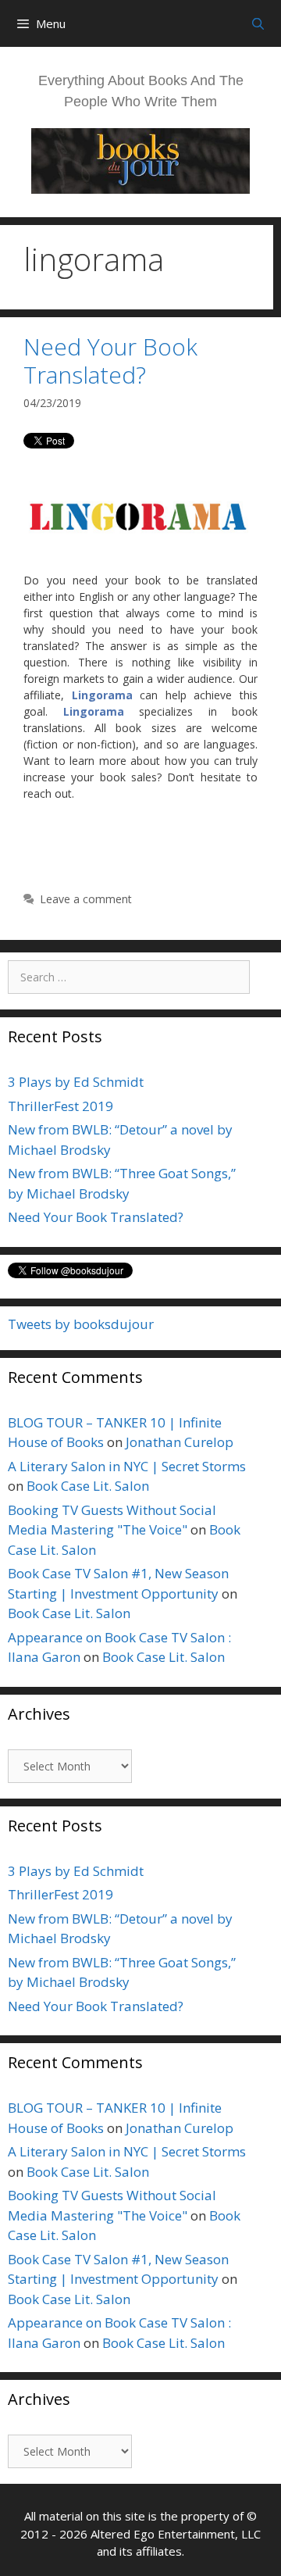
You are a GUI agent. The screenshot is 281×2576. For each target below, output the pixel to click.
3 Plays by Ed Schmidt (76, 1082)
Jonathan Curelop (180, 1442)
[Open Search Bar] (258, 23)
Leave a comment (86, 899)
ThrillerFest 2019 (60, 1106)
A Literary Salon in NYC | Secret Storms (127, 1466)
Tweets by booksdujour (81, 1324)
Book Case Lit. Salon (88, 1486)
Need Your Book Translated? (110, 361)
